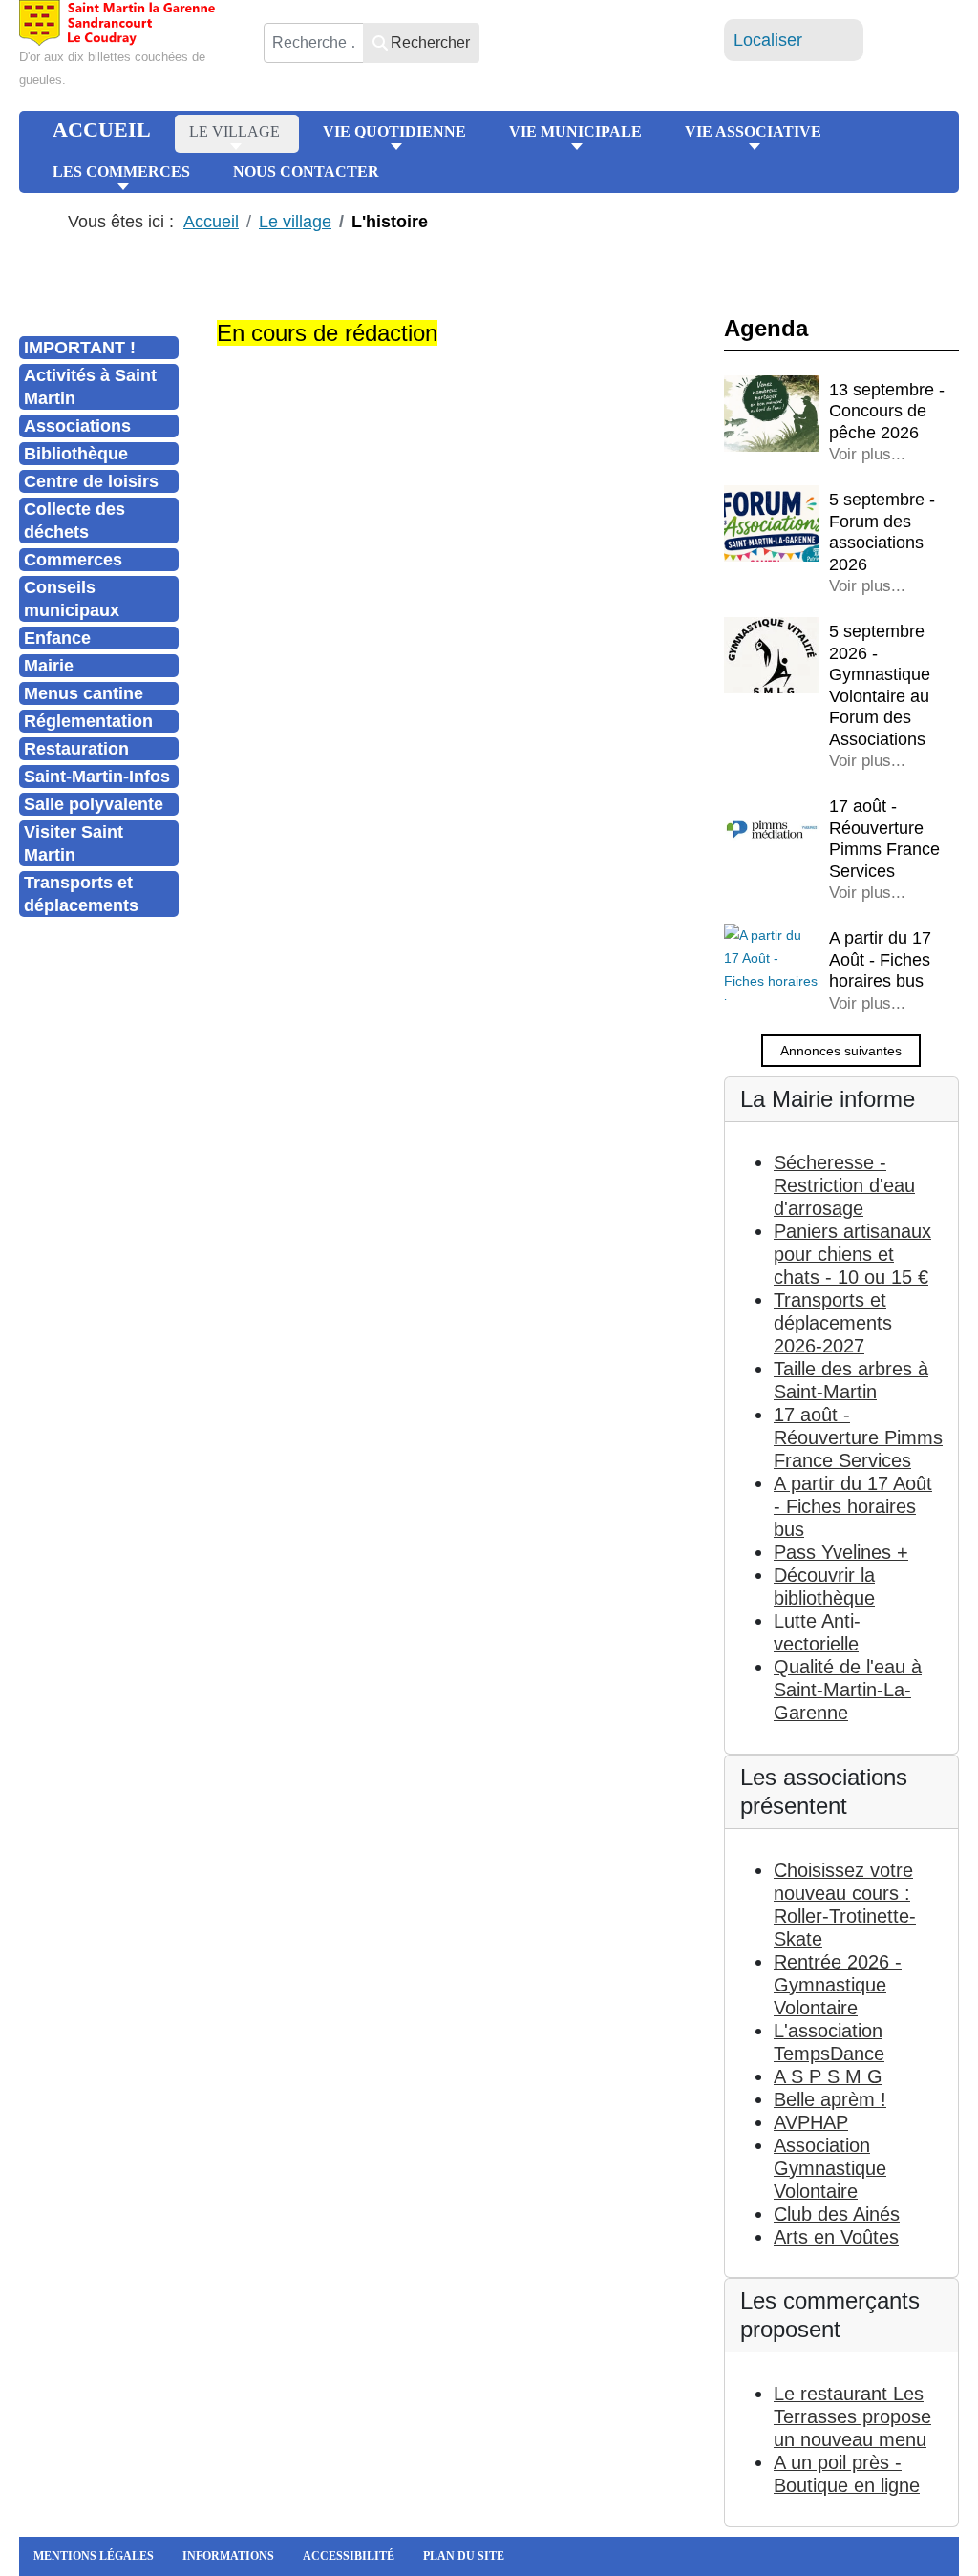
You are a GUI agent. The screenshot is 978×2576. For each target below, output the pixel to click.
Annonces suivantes (841, 1051)
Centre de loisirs (91, 481)
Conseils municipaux (72, 599)
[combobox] (314, 43)
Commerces (73, 560)
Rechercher (430, 43)
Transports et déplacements (81, 894)
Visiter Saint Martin (74, 843)
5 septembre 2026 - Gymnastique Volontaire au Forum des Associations (880, 685)
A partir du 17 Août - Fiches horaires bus (880, 959)
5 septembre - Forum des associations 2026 (882, 532)
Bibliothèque (76, 454)
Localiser (768, 40)
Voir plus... (867, 454)
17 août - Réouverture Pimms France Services (884, 839)
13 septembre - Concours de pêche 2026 (887, 411)
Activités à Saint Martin (90, 387)
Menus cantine (84, 693)
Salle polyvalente (94, 804)
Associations (77, 426)
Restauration (76, 749)
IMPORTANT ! (80, 348)
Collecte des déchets (74, 521)
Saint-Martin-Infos (97, 777)
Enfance (57, 638)
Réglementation (88, 721)
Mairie (49, 666)
